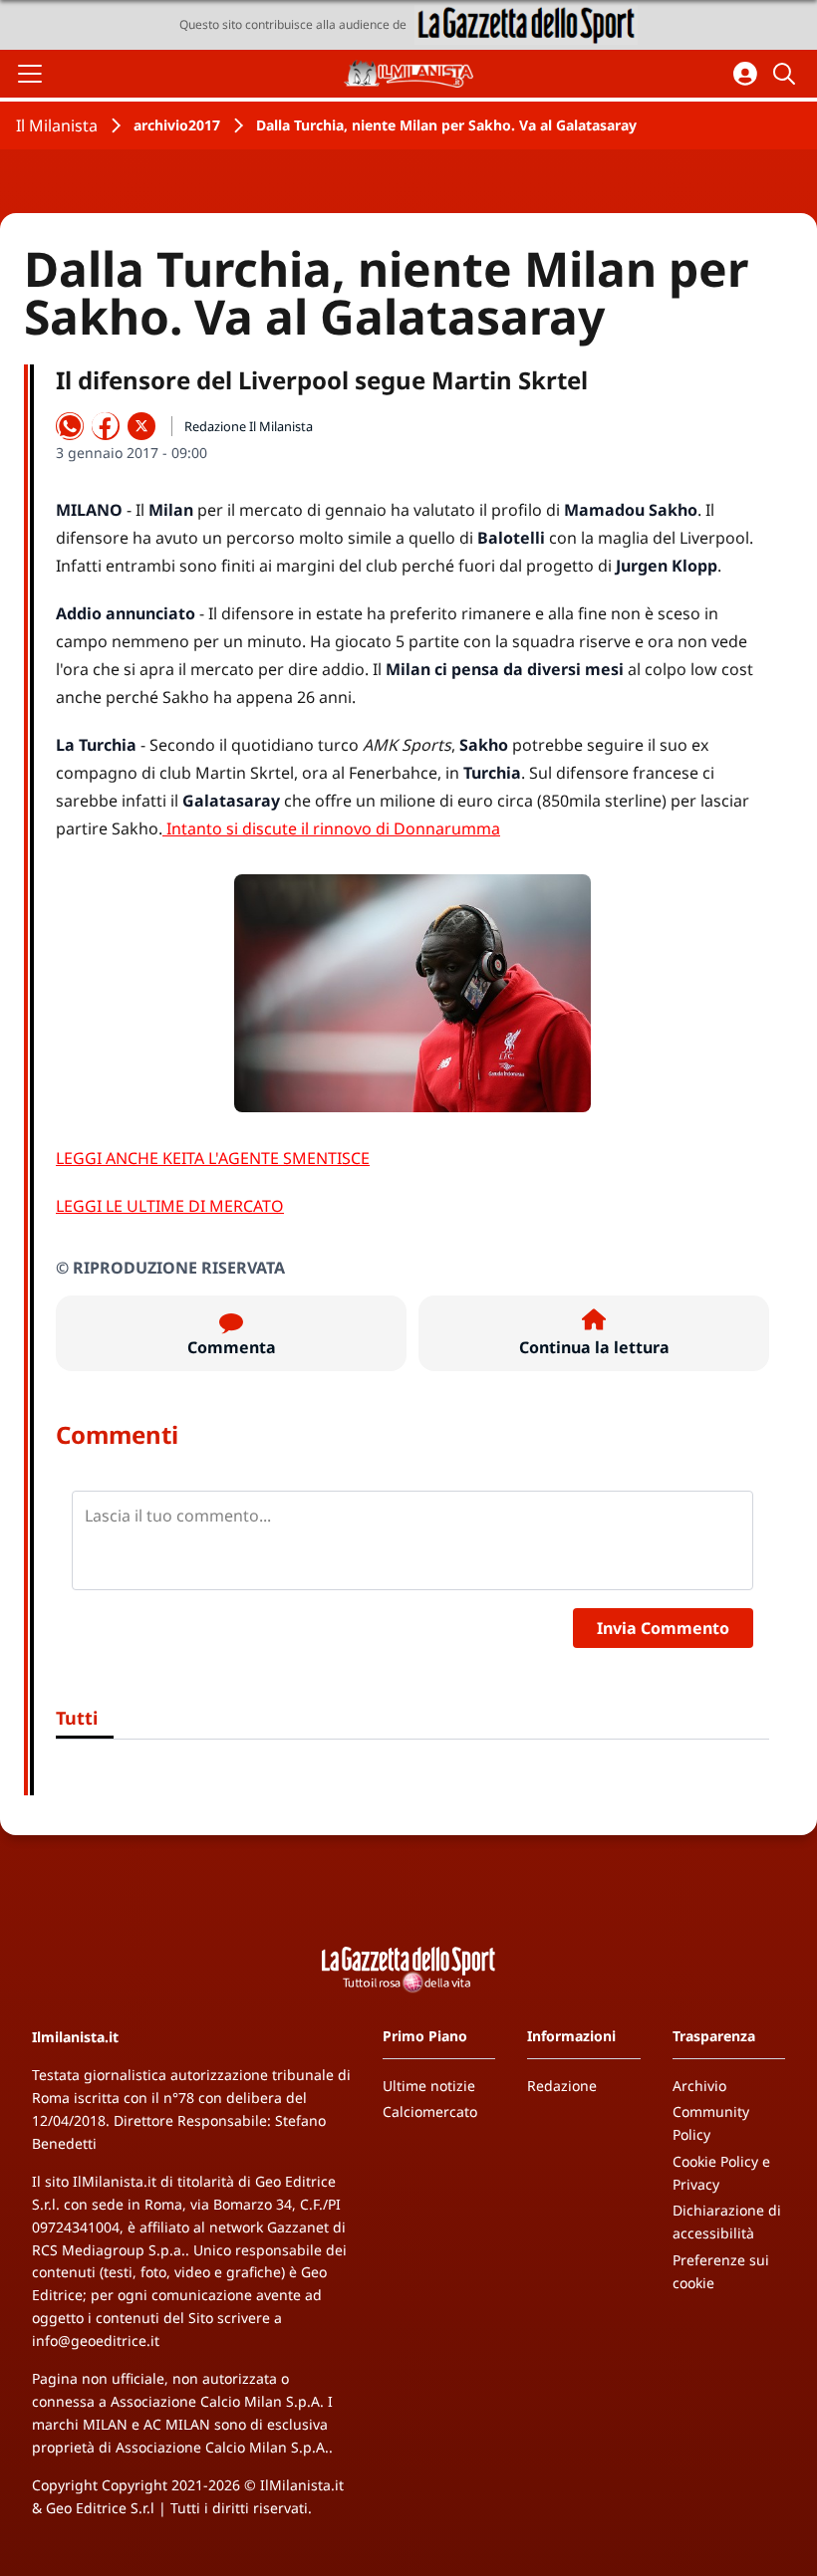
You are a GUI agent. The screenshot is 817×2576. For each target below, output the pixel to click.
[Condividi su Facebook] (106, 426)
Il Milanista (57, 125)
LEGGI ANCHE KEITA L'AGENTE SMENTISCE (213, 1158)
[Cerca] (787, 74)
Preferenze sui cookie (721, 2271)
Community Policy (711, 2123)
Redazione (562, 2086)
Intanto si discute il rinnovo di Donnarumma (331, 828)
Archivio (699, 2086)
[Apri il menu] (30, 74)
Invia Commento (663, 1628)
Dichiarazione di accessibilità (727, 2222)
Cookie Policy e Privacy (721, 2173)
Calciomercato (430, 2111)
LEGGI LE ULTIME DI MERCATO (170, 1206)
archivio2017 (177, 125)
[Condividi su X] (141, 426)
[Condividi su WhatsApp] (70, 426)
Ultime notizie (429, 2086)
